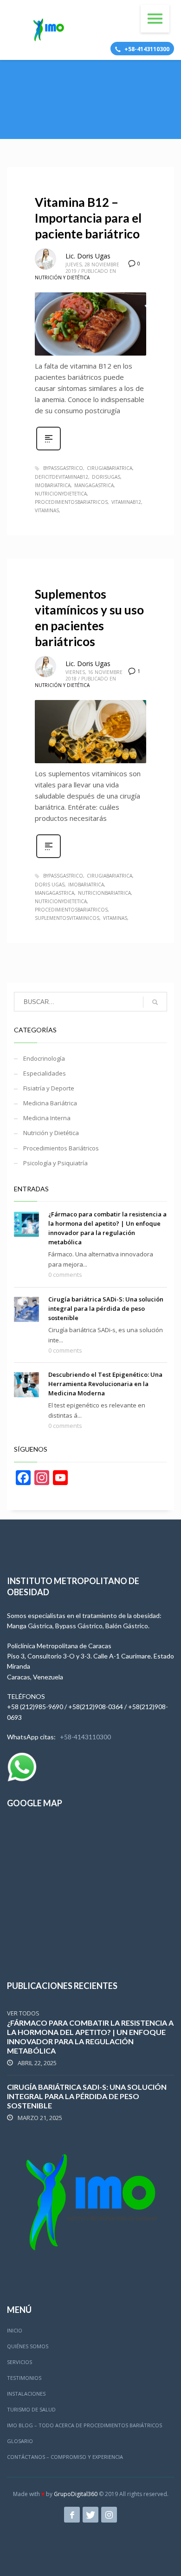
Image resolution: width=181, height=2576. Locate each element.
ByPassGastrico (63, 468)
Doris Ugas (50, 885)
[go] (155, 1002)
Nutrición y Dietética (62, 277)
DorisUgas (106, 477)
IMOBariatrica (53, 485)
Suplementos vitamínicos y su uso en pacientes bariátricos (89, 618)
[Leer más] (48, 449)
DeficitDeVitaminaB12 (61, 477)
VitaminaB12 (126, 502)
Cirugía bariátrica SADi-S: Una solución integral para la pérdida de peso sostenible (106, 1308)
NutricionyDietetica (61, 494)
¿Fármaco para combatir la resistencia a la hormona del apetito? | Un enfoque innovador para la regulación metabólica (90, 2037)
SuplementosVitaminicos (67, 918)
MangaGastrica (94, 485)
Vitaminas (47, 510)
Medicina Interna (47, 1118)
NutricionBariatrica (104, 893)
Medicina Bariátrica (50, 1103)
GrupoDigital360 (76, 2494)
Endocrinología (44, 1058)
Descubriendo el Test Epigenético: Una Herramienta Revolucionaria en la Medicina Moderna (105, 1384)
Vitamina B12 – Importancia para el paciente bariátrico (88, 218)
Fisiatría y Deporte (49, 1088)
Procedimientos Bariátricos (61, 1148)
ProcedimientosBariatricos (71, 502)
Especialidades (45, 1073)
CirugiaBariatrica (110, 468)
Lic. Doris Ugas (88, 256)
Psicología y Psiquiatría (55, 1163)
